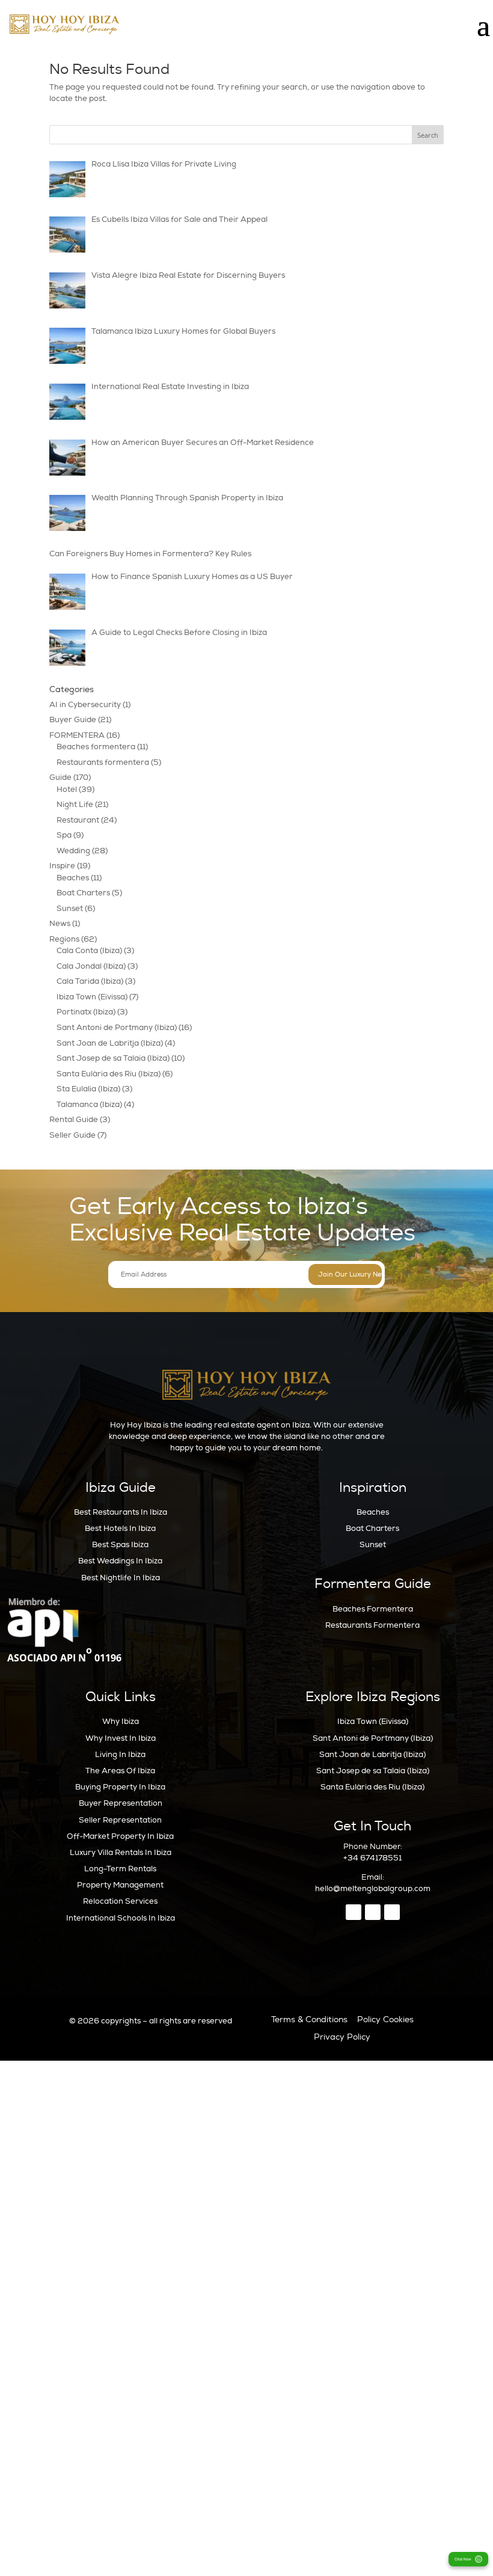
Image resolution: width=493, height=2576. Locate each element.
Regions (64, 939)
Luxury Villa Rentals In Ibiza (121, 1853)
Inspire (62, 866)
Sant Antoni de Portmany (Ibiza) (117, 1028)
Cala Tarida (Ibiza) (90, 981)
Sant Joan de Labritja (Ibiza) (110, 1043)
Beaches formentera (96, 747)
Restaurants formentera (103, 762)
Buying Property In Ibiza (120, 1787)
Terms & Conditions (309, 2019)
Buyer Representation (121, 1803)
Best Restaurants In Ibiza (121, 1512)
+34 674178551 (372, 1858)
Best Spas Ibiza (120, 1545)
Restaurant (78, 820)
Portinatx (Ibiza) (86, 1012)
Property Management (120, 1885)
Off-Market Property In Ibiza (120, 1836)
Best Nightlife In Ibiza (121, 1578)
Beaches (73, 878)
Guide (60, 777)
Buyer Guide (73, 720)
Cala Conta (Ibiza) (89, 951)
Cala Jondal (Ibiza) (91, 966)
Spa (64, 835)
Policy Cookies (385, 2019)
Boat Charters (83, 893)
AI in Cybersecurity (85, 705)
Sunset (70, 909)
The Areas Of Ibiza (120, 1771)
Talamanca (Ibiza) (89, 1105)
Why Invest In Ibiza (121, 1738)
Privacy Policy (342, 2037)
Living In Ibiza (120, 1755)
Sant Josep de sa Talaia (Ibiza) (113, 1058)
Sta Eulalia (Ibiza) (88, 1089)
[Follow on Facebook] (354, 1912)
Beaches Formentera (373, 1609)
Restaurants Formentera (372, 1625)
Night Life (75, 805)
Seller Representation (120, 1820)
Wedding (73, 851)
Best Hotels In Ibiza (120, 1529)
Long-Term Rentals (120, 1869)
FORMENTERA (77, 735)
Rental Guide (74, 1120)
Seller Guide (72, 1135)
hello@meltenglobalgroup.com (373, 1889)
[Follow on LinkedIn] (392, 1912)
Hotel (67, 790)
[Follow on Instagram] (373, 1912)
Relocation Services (120, 1901)
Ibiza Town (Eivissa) (92, 997)
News (60, 924)
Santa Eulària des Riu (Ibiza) (109, 1074)
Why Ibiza (121, 1722)
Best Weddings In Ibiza (120, 1561)
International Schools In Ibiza (121, 1918)
